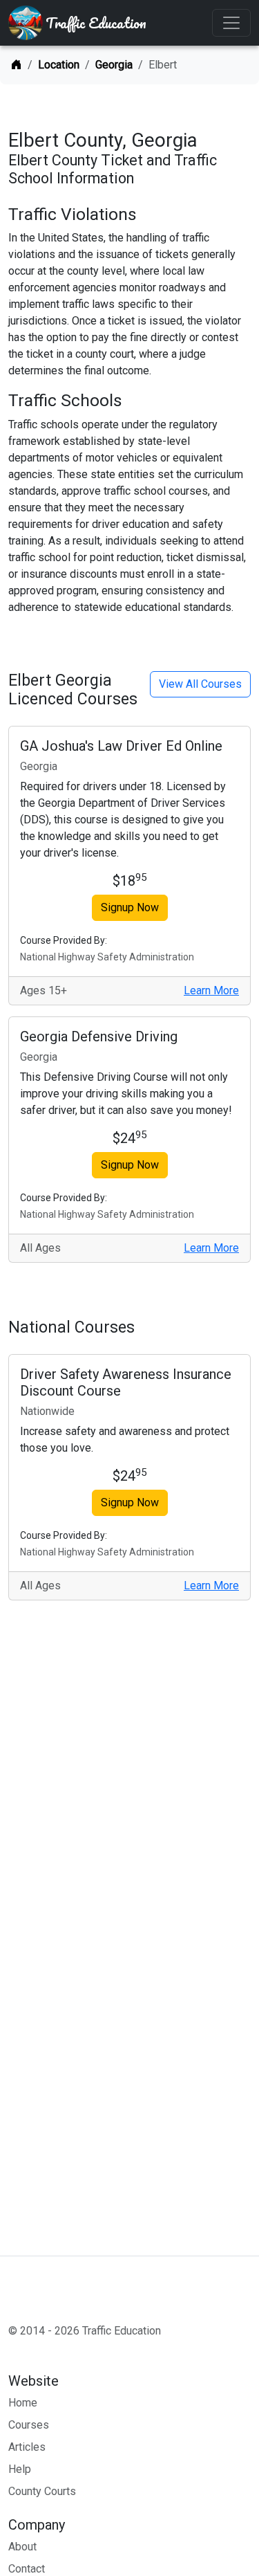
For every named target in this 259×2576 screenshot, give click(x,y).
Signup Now (130, 907)
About (22, 2547)
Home (23, 2403)
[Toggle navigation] (231, 23)
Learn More (211, 990)
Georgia (114, 65)
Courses (29, 2425)
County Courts (42, 2491)
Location (59, 65)
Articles (27, 2447)
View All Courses (200, 684)
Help (20, 2469)
